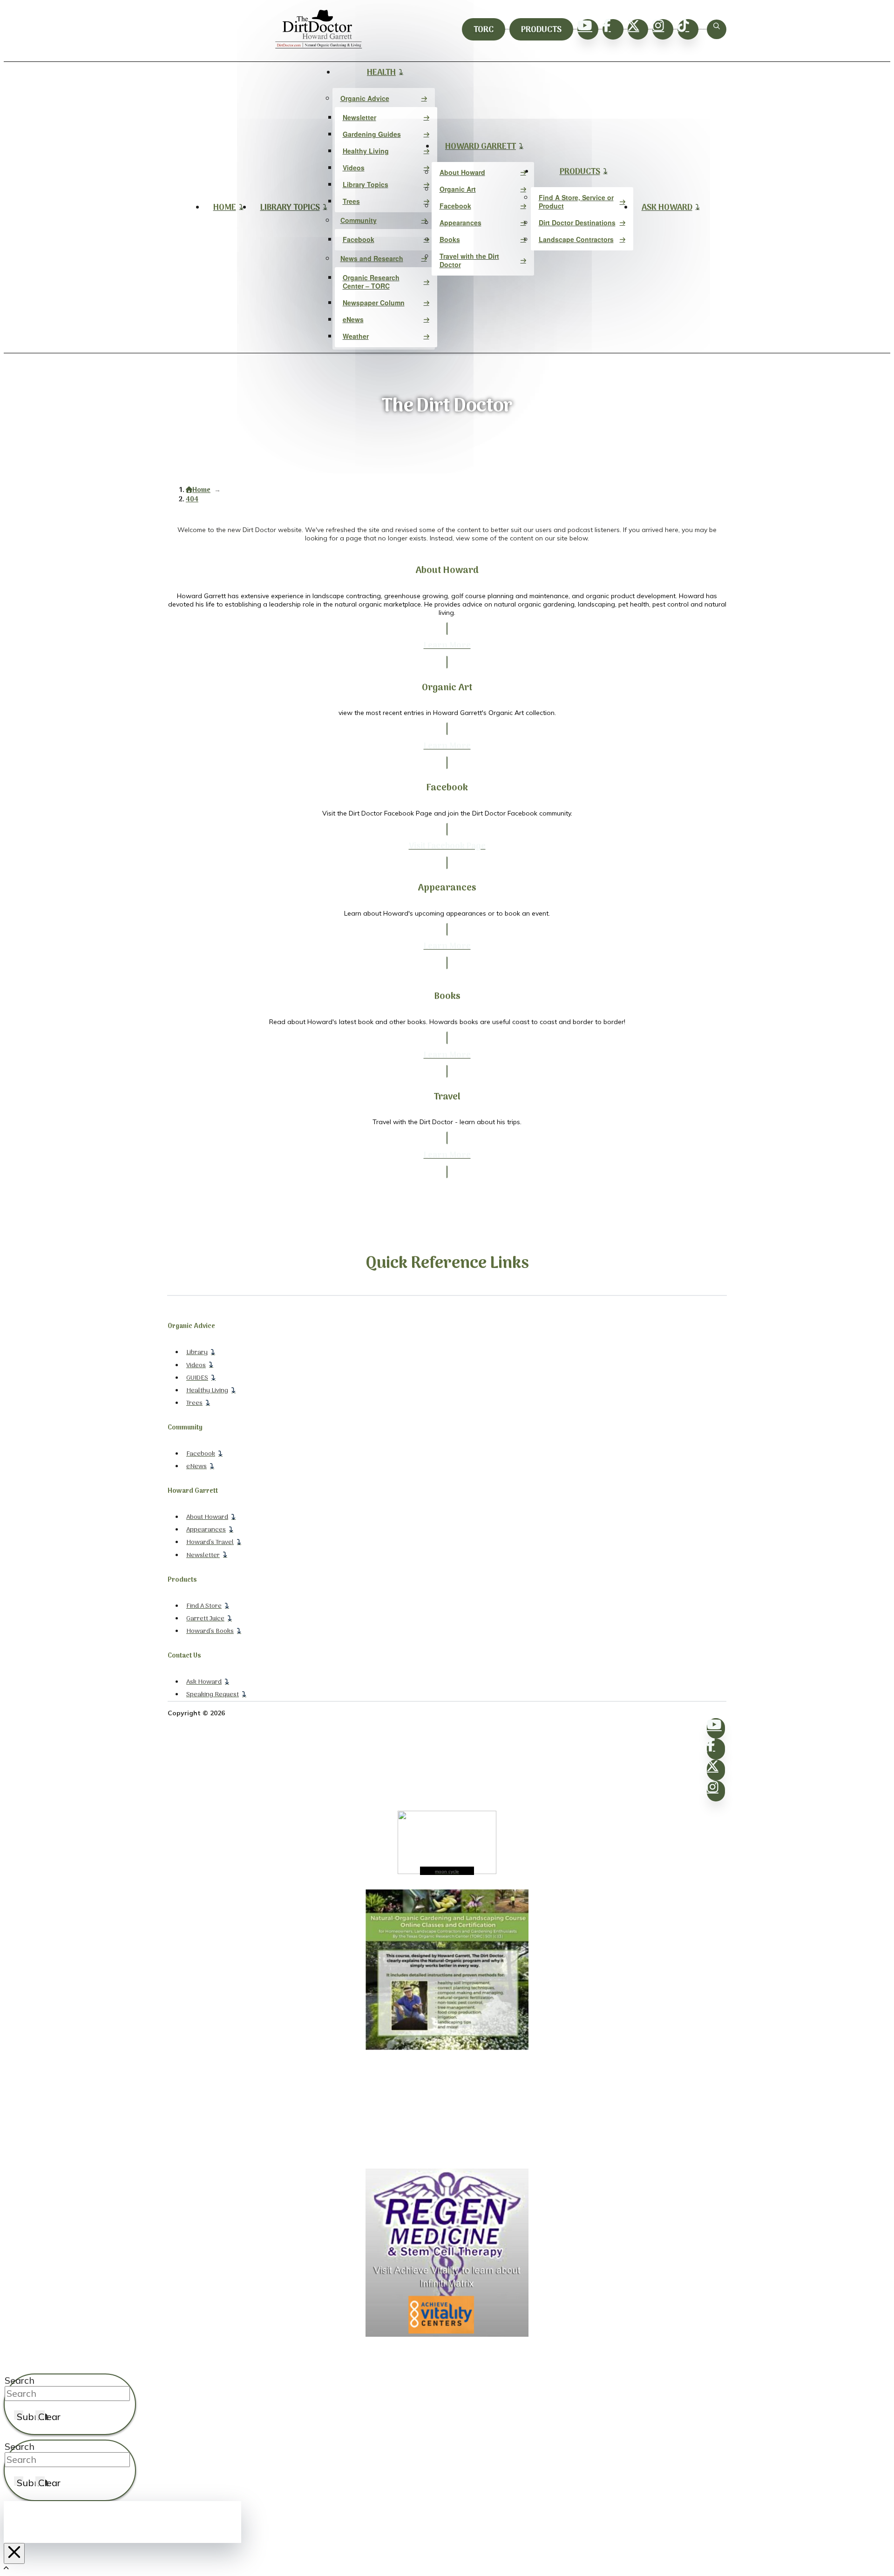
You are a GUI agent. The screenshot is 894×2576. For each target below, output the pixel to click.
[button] (717, 29)
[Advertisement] (447, 2110)
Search (20, 2380)
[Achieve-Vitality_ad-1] (447, 2334)
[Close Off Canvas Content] (14, 2553)
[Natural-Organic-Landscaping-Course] (447, 2048)
